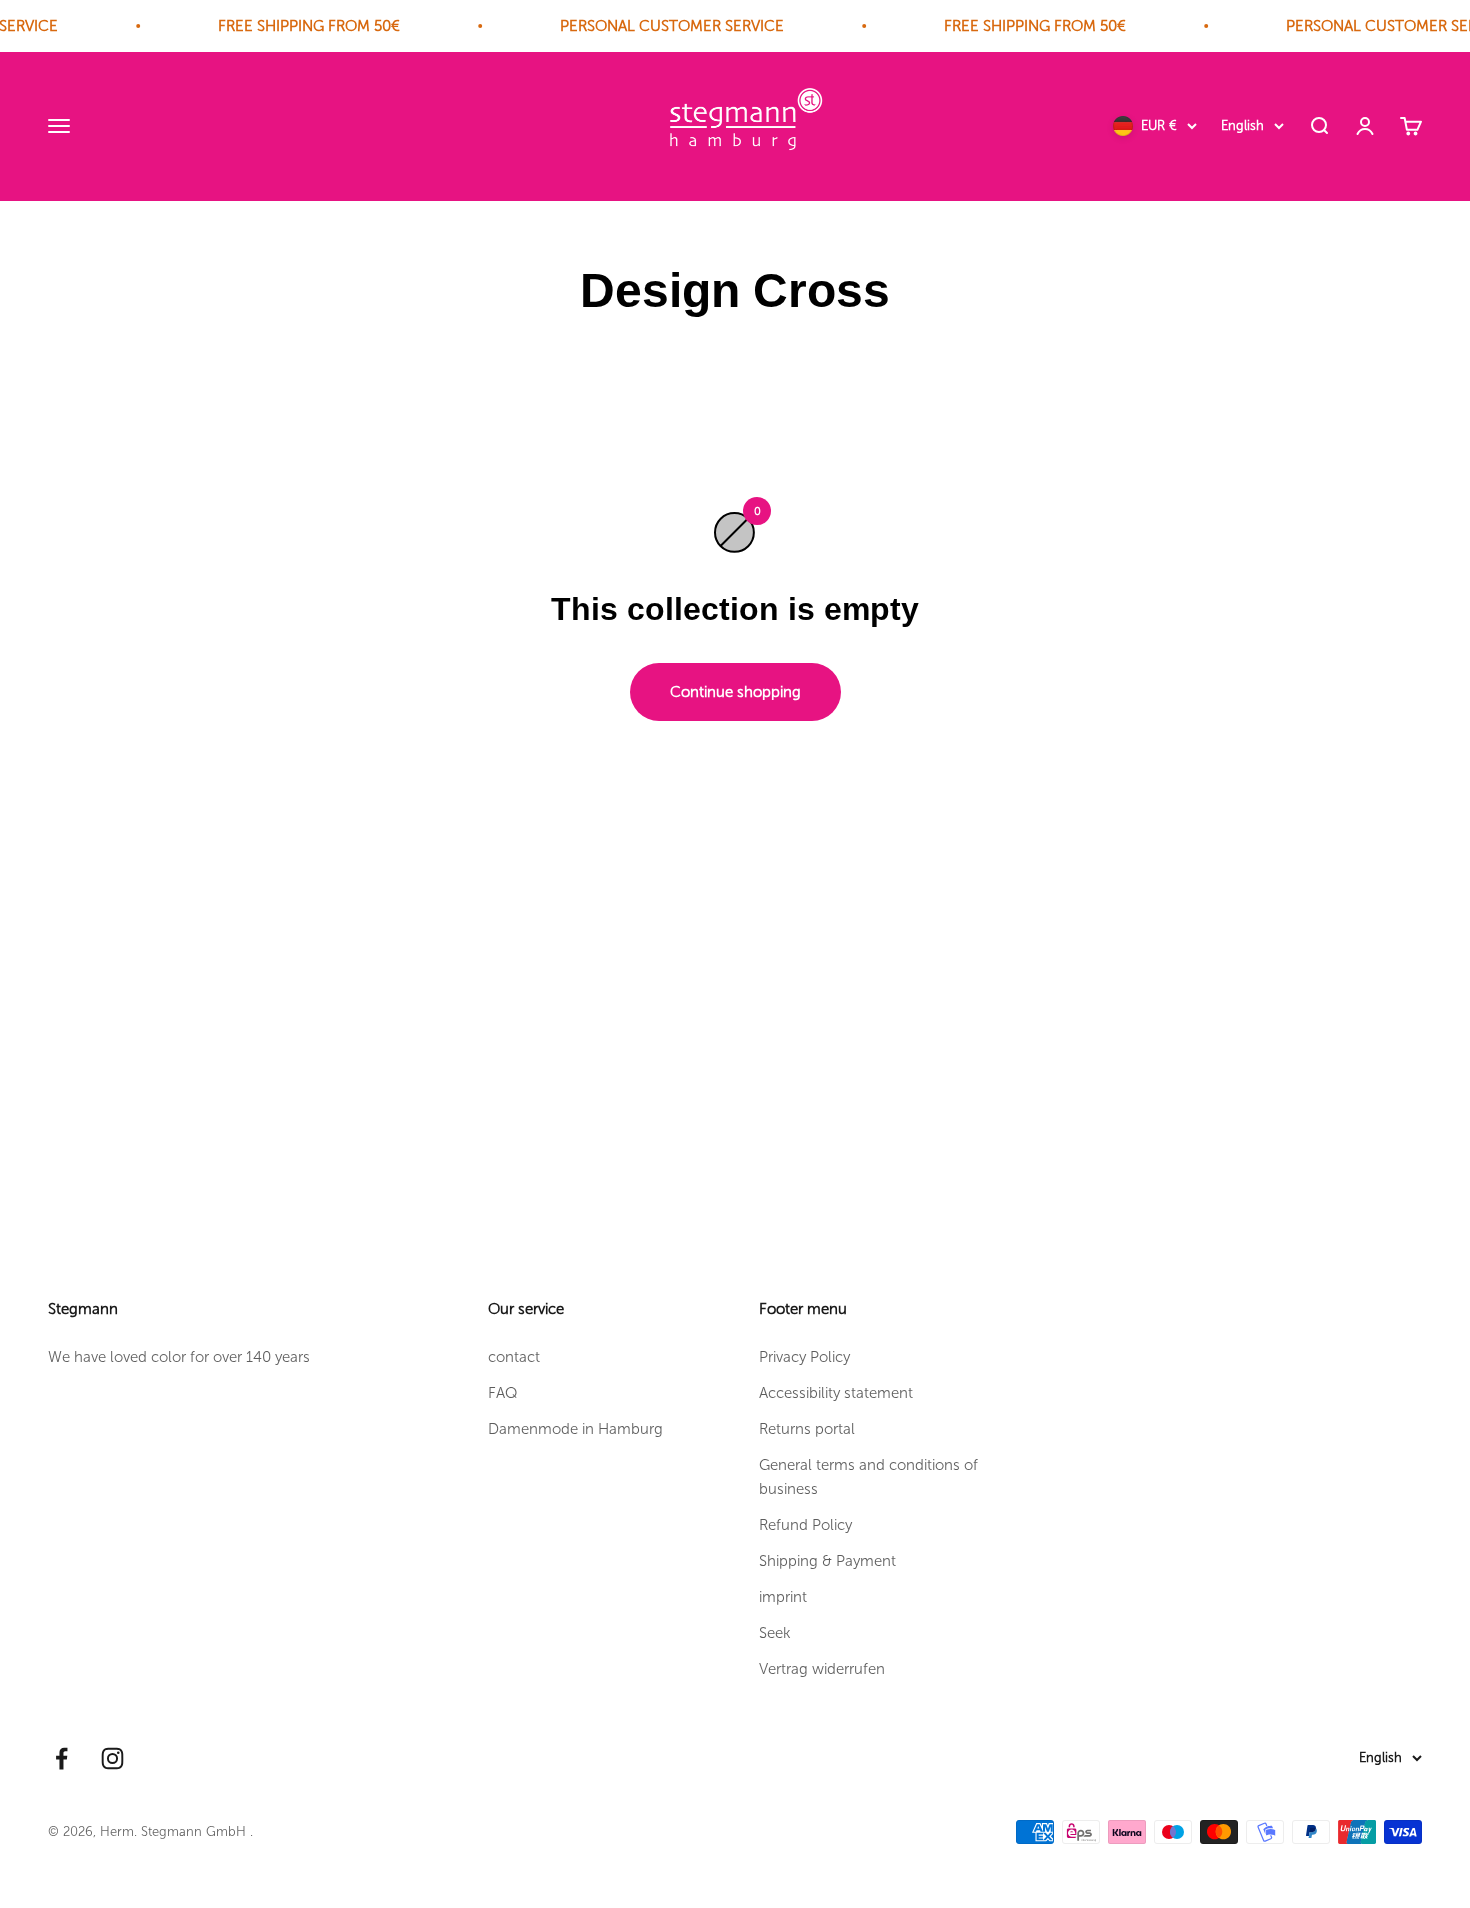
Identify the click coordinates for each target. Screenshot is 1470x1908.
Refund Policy (805, 1525)
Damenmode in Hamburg (575, 1429)
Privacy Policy (804, 1357)
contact (514, 1357)
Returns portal (807, 1429)
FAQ (503, 1393)
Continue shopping (735, 692)
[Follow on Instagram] (112, 1758)
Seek (775, 1633)
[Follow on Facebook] (61, 1758)
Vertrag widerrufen (822, 1669)
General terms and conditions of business (868, 1477)
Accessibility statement (836, 1393)
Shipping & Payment (827, 1561)
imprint (783, 1597)
